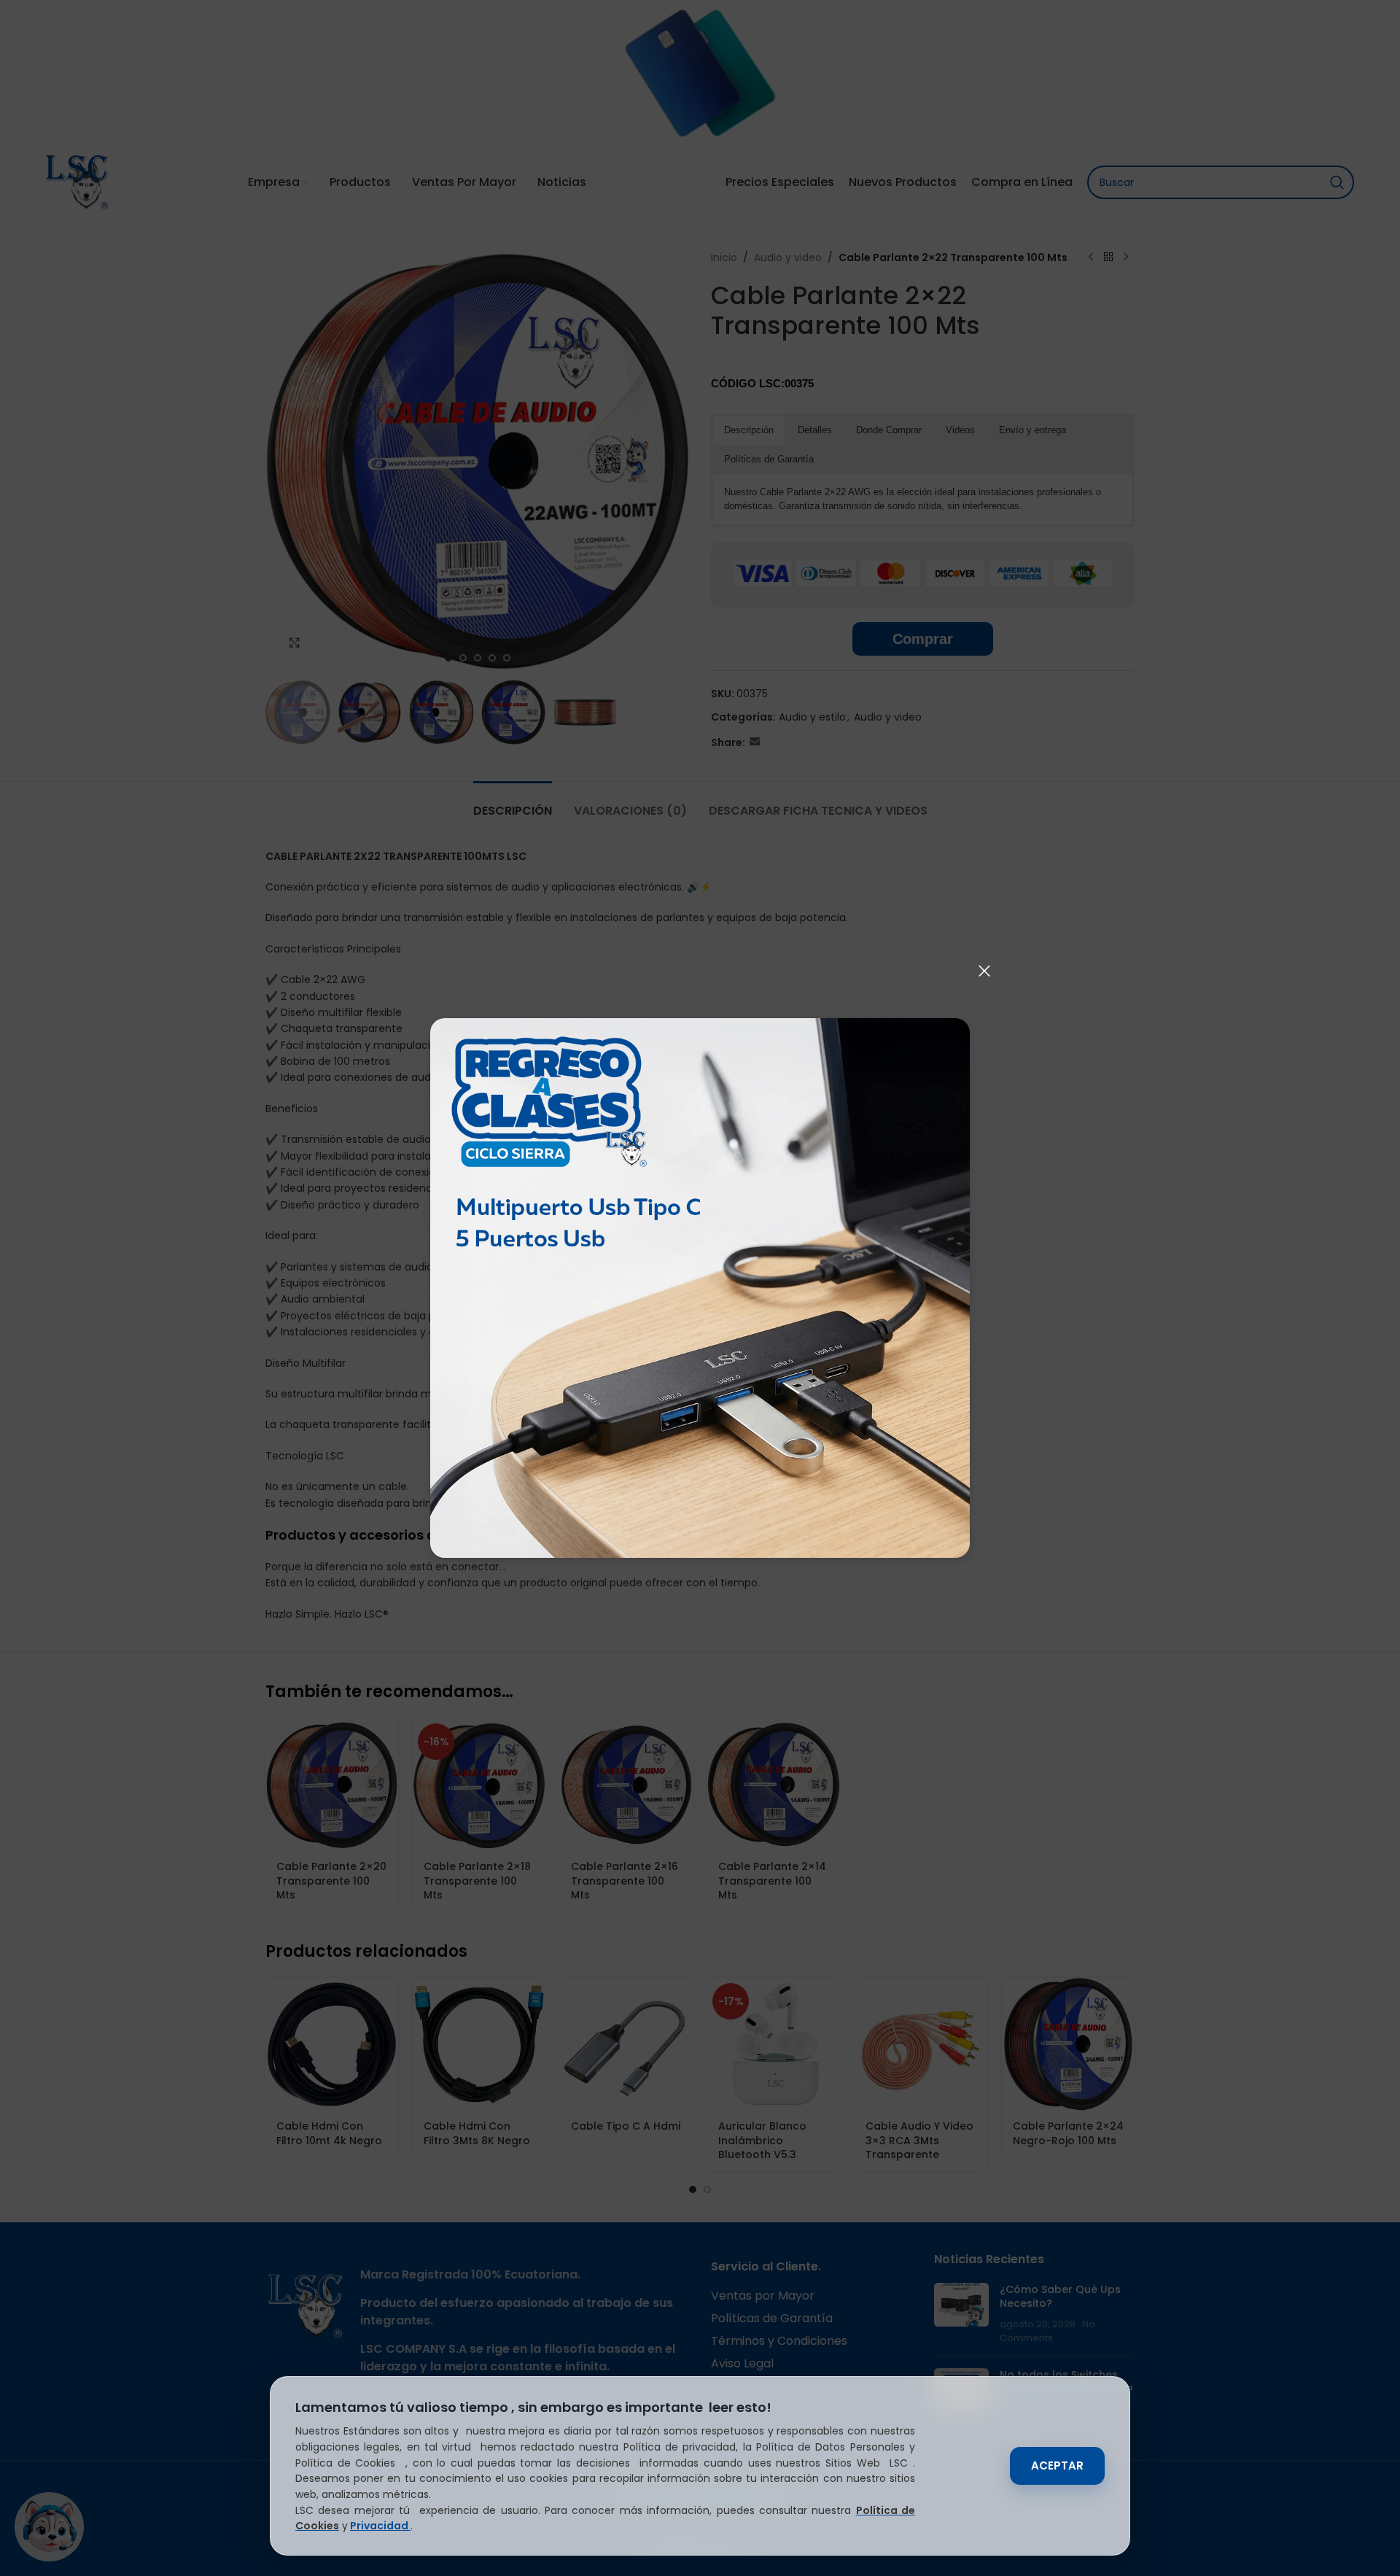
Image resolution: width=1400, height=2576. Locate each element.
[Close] (984, 971)
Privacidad (380, 2526)
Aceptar (1057, 2466)
